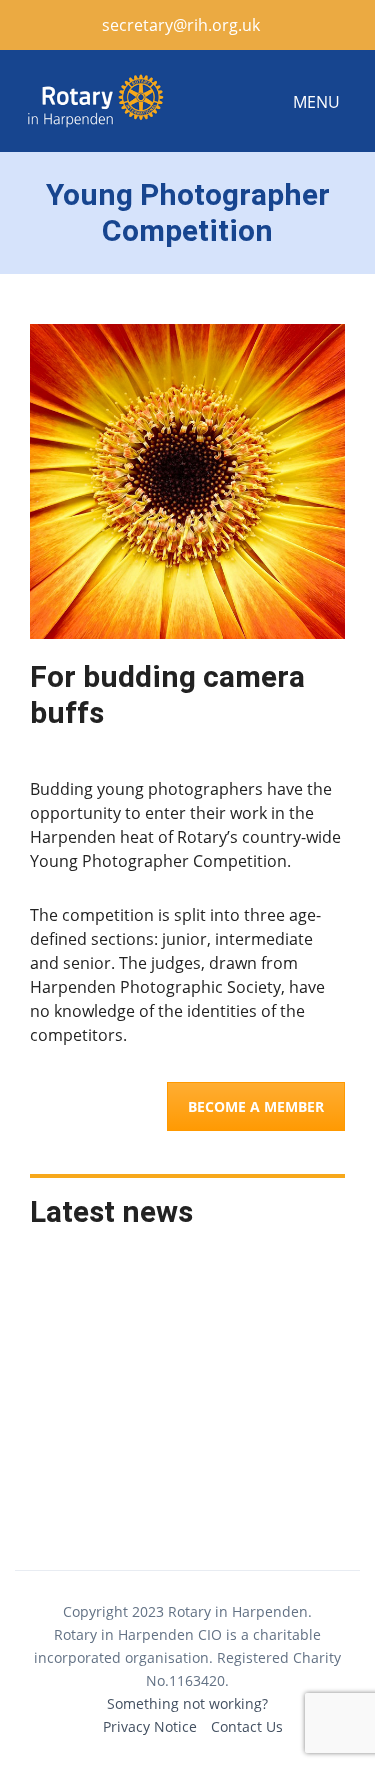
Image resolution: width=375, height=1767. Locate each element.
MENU (316, 102)
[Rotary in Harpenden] (95, 101)
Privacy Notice (150, 1726)
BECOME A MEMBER (256, 1106)
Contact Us (247, 1726)
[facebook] (289, 25)
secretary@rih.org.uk (179, 25)
